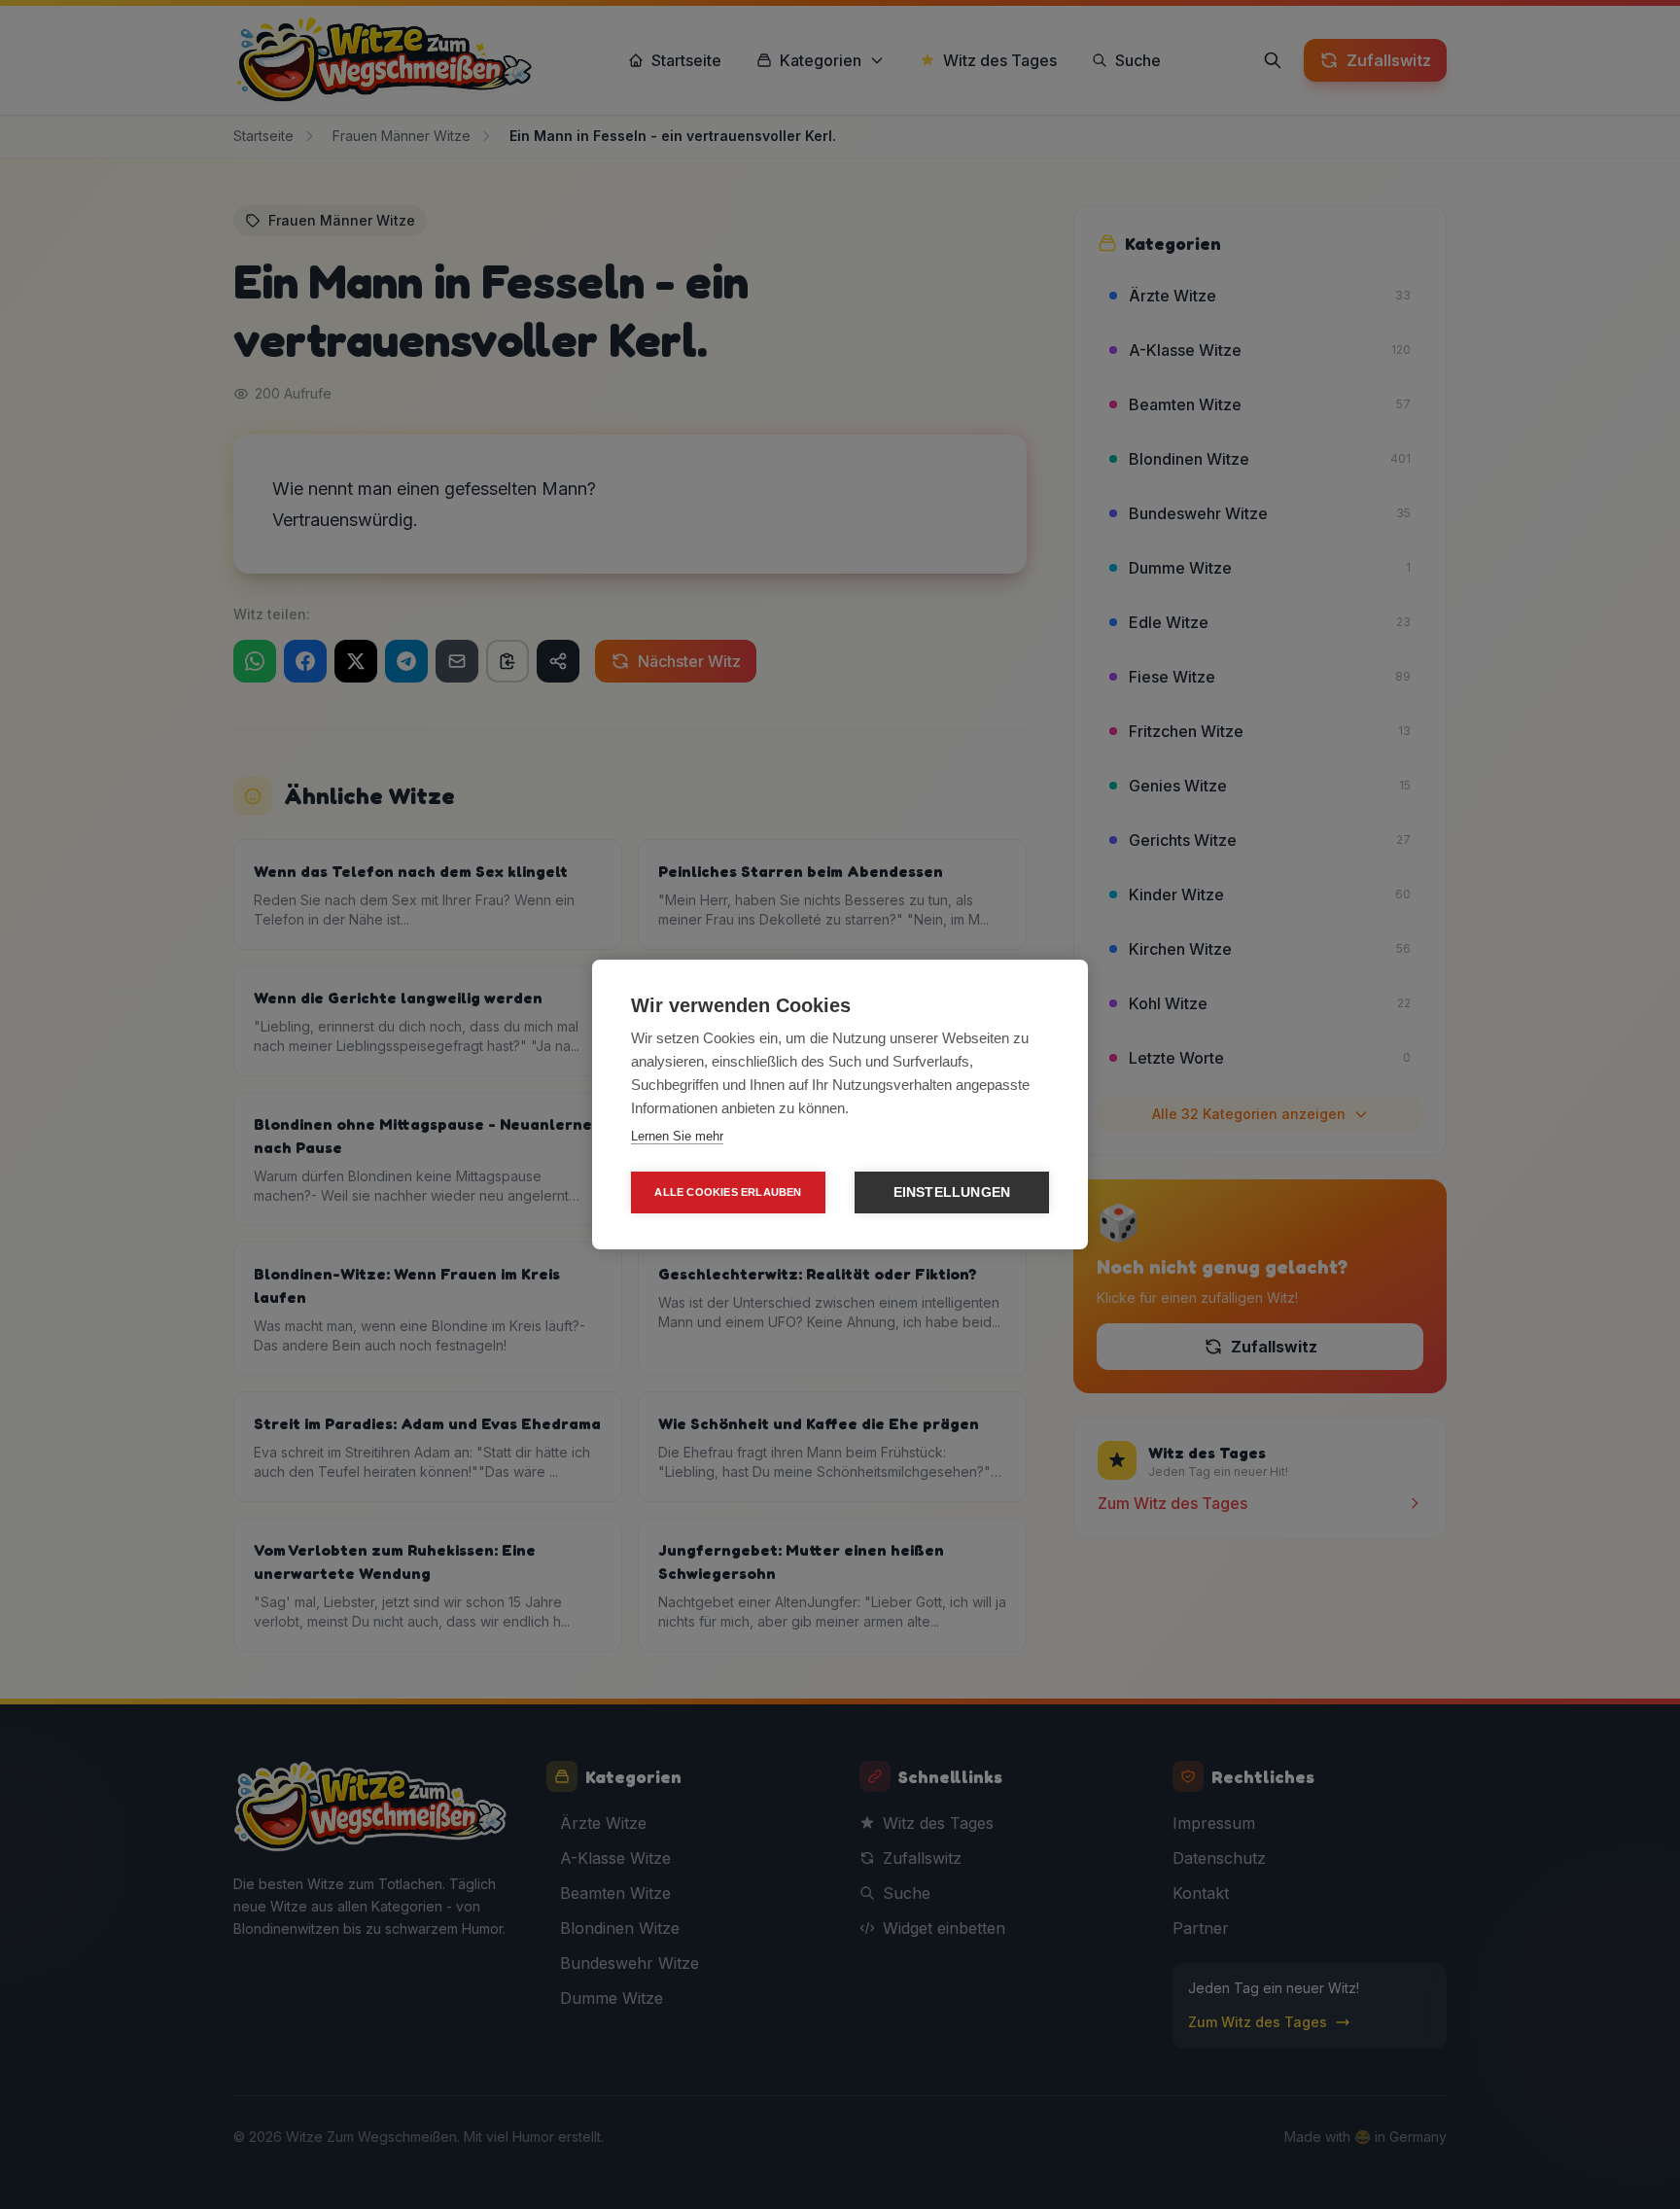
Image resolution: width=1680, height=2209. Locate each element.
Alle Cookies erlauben (728, 1192)
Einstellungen (952, 1192)
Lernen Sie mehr (677, 1136)
